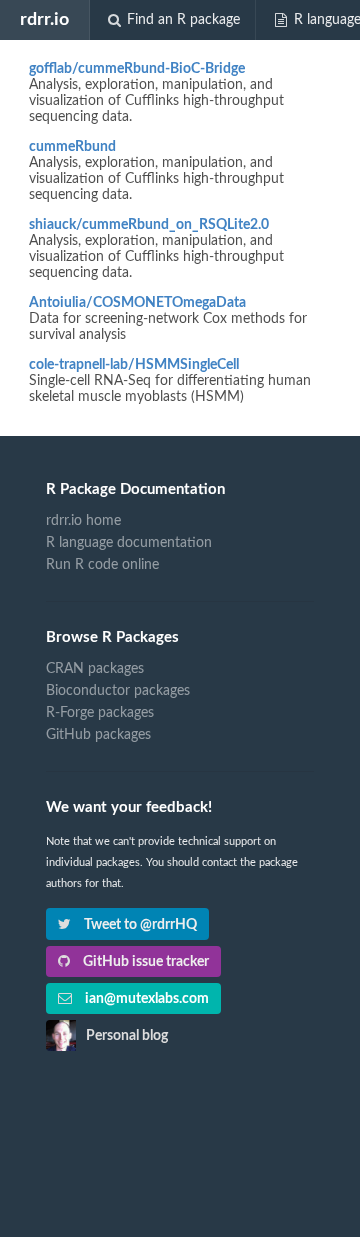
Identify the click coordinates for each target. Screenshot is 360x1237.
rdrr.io (44, 19)
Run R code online (102, 565)
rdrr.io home (83, 521)
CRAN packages (95, 669)
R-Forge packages (100, 713)
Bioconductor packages (118, 691)
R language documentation (129, 543)
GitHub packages (98, 735)
